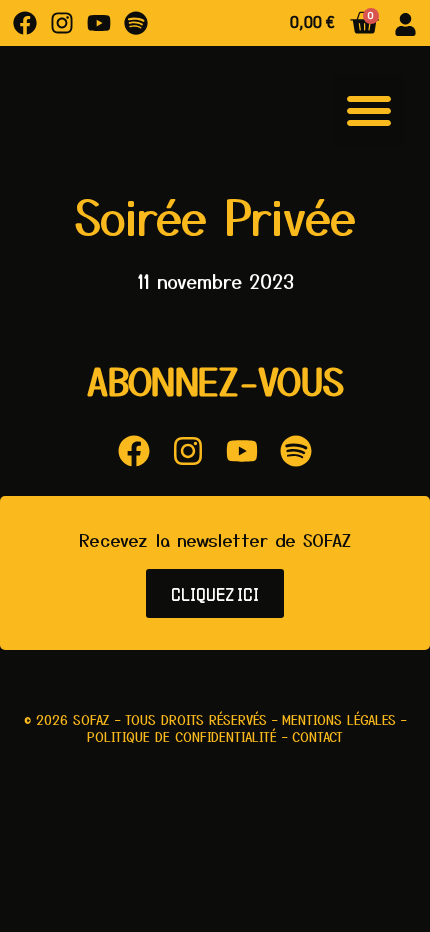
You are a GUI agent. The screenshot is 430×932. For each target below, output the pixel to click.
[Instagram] (62, 23)
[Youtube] (99, 23)
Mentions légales (339, 719)
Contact (317, 736)
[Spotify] (136, 23)
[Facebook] (25, 23)
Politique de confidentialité (182, 736)
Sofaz (91, 719)
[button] (369, 110)
